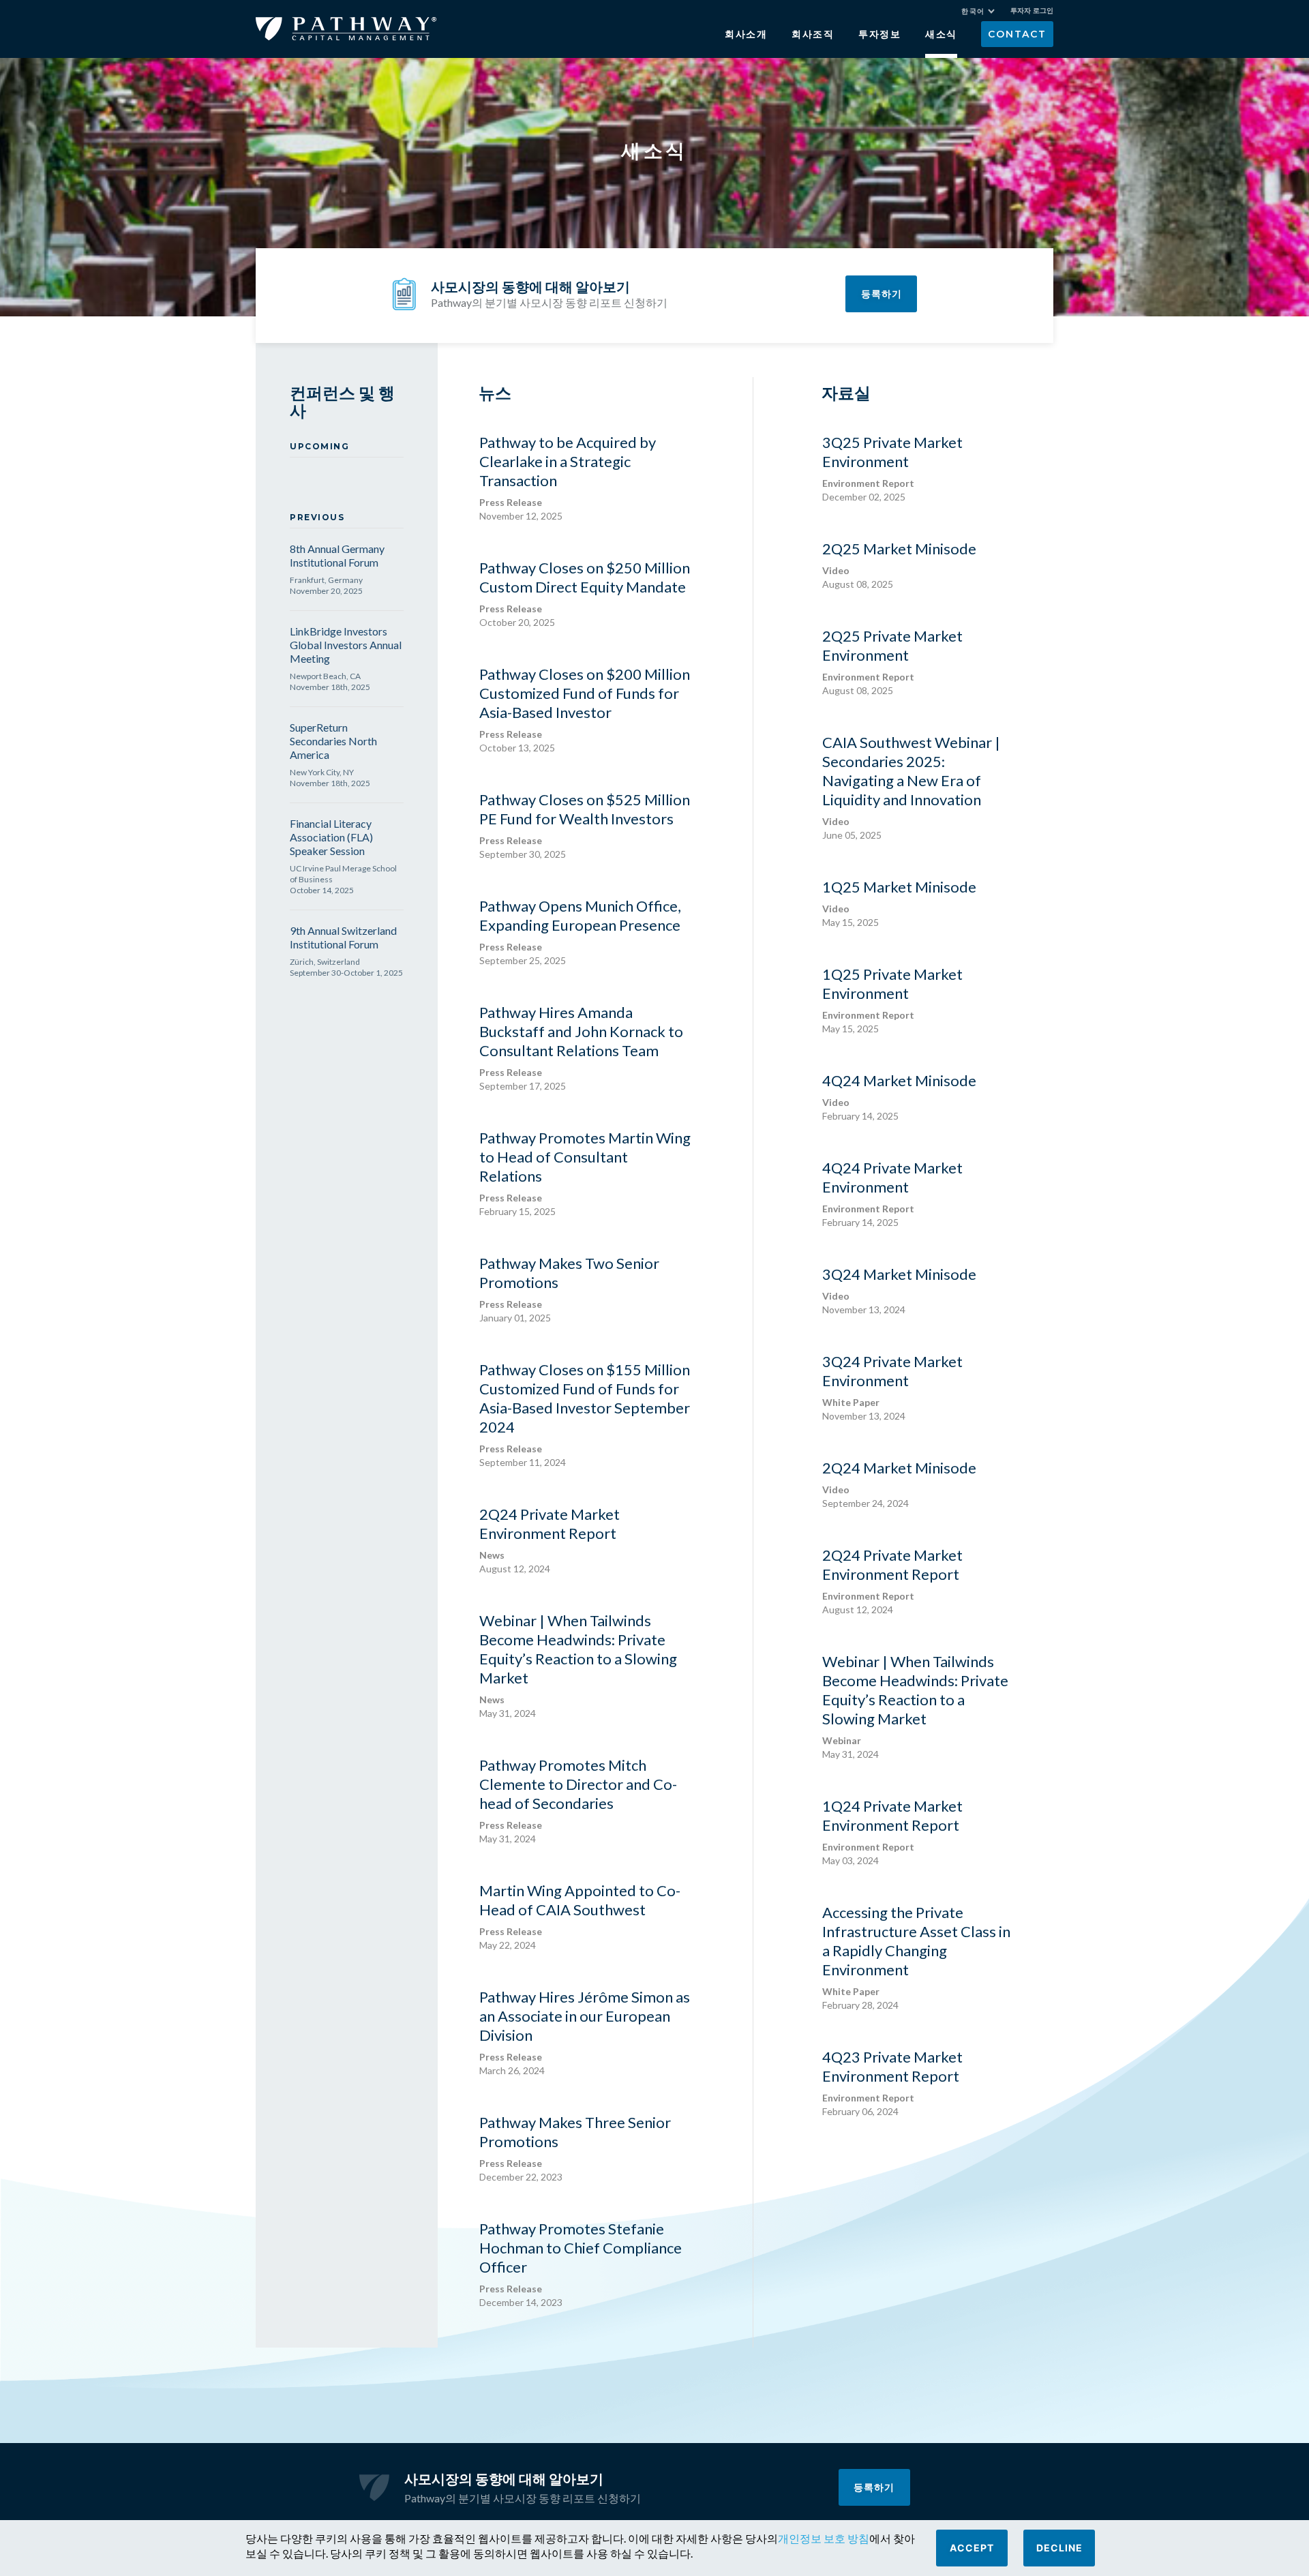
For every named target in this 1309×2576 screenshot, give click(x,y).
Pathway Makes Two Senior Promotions (569, 1289)
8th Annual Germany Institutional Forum (337, 555)
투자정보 (880, 34)
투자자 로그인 (1032, 11)
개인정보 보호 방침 (824, 2538)
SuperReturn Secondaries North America (333, 741)
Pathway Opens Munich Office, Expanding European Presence (580, 931)
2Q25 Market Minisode (899, 565)
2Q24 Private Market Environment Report (550, 1540)
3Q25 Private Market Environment (892, 468)
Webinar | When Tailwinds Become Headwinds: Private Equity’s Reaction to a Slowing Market (578, 1665)
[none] (985, 13)
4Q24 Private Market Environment (892, 1193)
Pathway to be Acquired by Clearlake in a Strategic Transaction (568, 477)
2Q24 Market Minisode (899, 1484)
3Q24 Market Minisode (899, 1290)
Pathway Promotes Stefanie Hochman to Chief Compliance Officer (581, 2264)
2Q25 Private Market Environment (892, 661)
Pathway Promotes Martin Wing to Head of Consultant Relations (585, 1173)
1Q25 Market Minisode (899, 903)
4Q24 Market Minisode (899, 1096)
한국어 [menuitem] (973, 11)
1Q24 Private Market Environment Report (892, 1831)
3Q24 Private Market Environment (892, 1387)
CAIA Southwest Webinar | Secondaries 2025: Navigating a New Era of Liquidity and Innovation (911, 787)
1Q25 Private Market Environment (892, 1000)
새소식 (941, 34)
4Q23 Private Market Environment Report (892, 2082)
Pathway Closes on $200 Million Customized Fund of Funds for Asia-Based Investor (585, 709)
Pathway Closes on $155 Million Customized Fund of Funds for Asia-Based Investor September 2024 (585, 1414)
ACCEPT (972, 2548)
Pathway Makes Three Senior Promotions (575, 2148)
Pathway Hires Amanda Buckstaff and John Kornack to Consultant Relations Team (581, 1047)
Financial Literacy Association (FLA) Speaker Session (331, 837)
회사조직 (813, 34)
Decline (1059, 2548)
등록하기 (882, 294)
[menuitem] (978, 11)
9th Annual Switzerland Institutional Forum (343, 937)
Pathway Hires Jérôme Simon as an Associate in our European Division (585, 2032)
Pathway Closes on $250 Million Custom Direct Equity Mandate (585, 593)
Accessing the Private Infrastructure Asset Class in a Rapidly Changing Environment (916, 1957)
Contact (1017, 34)
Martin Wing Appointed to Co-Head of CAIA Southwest (580, 1916)
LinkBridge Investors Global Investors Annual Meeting (346, 645)
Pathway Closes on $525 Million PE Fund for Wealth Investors (585, 825)
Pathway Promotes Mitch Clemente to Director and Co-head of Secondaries (578, 1800)
